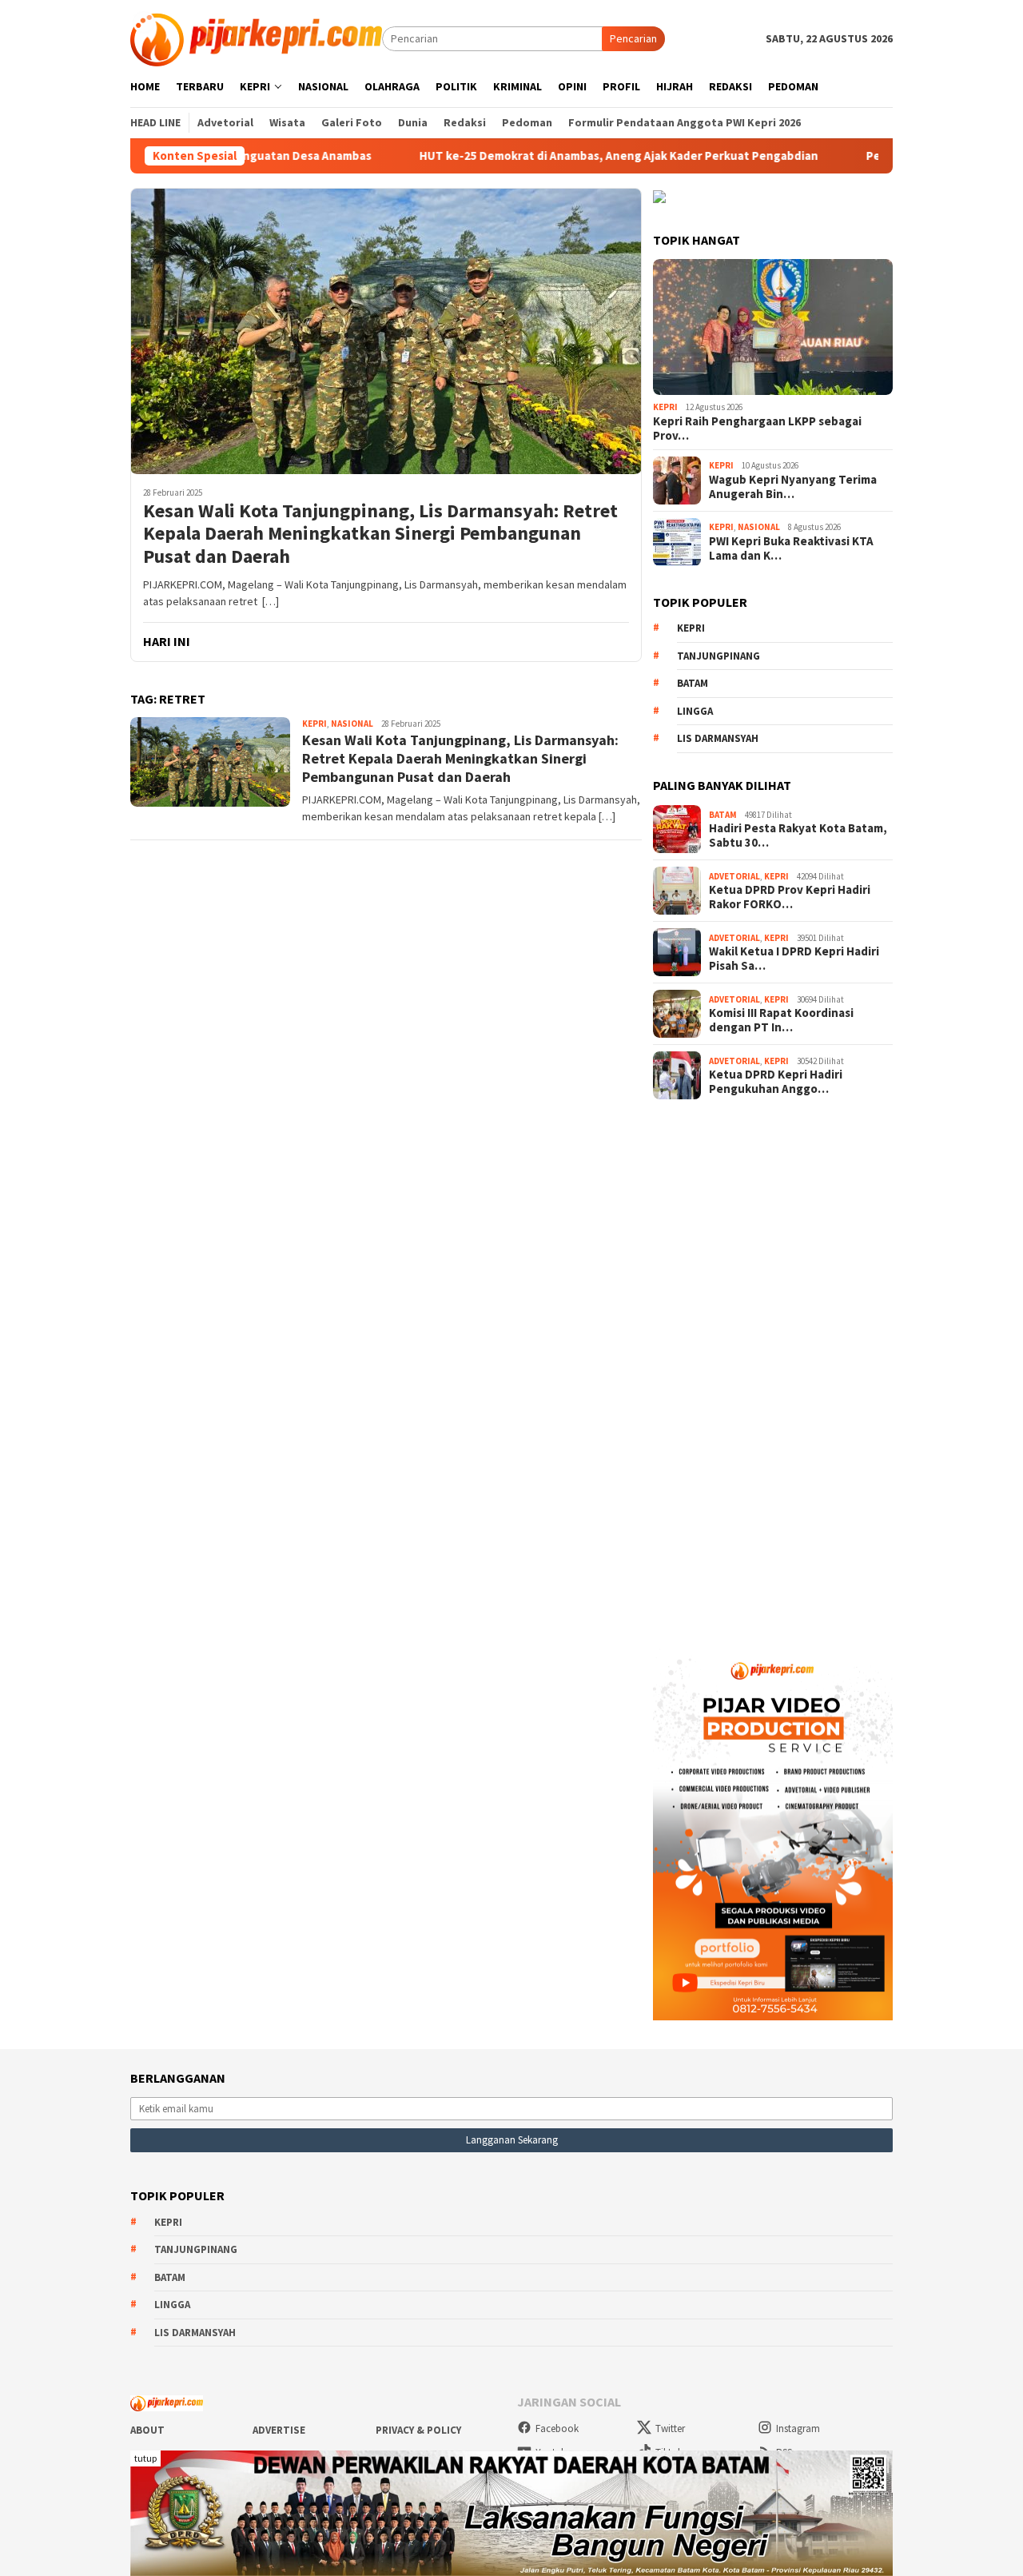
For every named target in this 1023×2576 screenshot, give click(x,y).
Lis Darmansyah (718, 738)
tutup (145, 2458)
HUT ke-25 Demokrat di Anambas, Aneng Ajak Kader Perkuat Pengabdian (526, 156)
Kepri (314, 724)
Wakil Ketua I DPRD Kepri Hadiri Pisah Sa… (794, 959)
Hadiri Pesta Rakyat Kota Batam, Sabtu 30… (798, 835)
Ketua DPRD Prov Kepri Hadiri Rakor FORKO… (790, 897)
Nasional (352, 724)
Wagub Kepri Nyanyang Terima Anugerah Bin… (793, 487)
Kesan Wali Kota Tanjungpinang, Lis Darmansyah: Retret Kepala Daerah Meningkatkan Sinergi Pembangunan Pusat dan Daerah (380, 534)
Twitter (670, 2428)
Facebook (557, 2428)
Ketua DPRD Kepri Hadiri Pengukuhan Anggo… (776, 1082)
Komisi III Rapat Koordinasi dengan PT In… (781, 1020)
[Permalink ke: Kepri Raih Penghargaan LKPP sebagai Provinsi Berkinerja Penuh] (773, 327)
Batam (693, 683)
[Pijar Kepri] (256, 38)
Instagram (798, 2428)
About (147, 2430)
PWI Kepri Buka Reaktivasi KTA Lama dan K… (791, 548)
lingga (695, 711)
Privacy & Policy (418, 2430)
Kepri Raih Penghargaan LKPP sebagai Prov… (757, 429)
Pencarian (633, 38)
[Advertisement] (773, 1369)
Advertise (279, 2430)
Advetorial (734, 876)
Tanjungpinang (718, 656)
